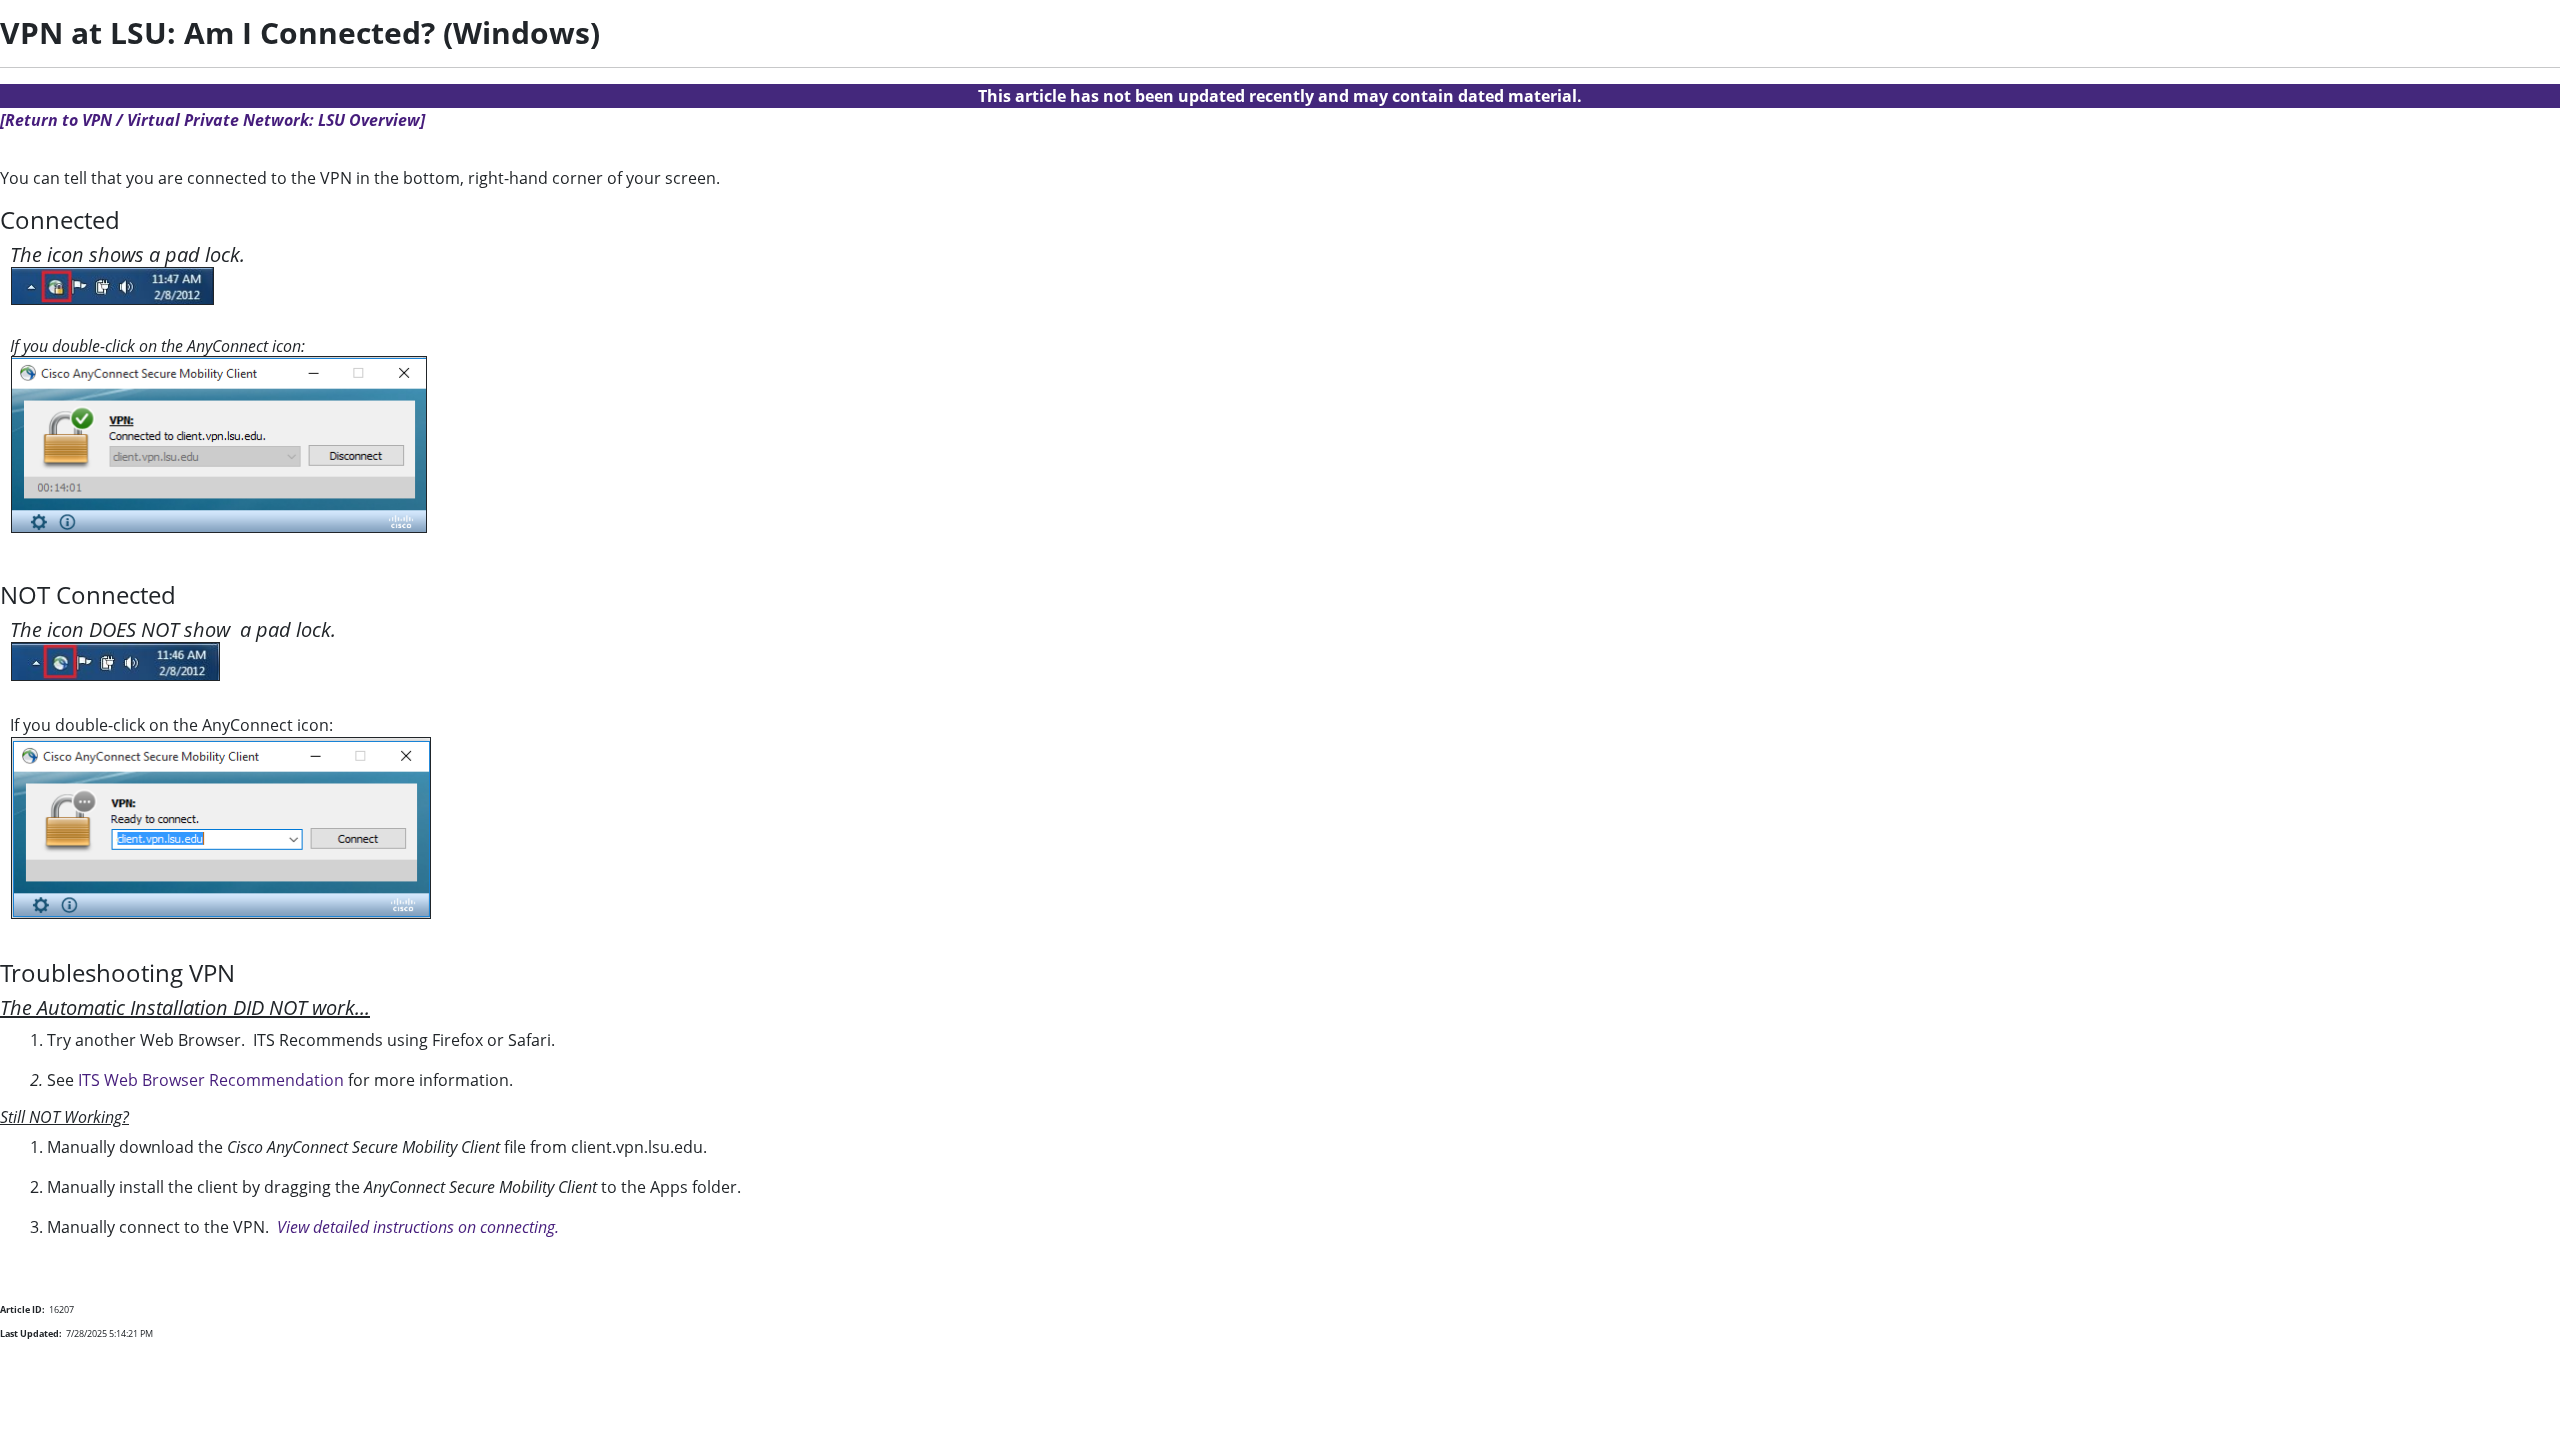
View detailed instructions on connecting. (418, 1227)
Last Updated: (31, 1333)
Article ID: (22, 1309)
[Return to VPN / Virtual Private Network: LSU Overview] (212, 120)
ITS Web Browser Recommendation (211, 1080)
